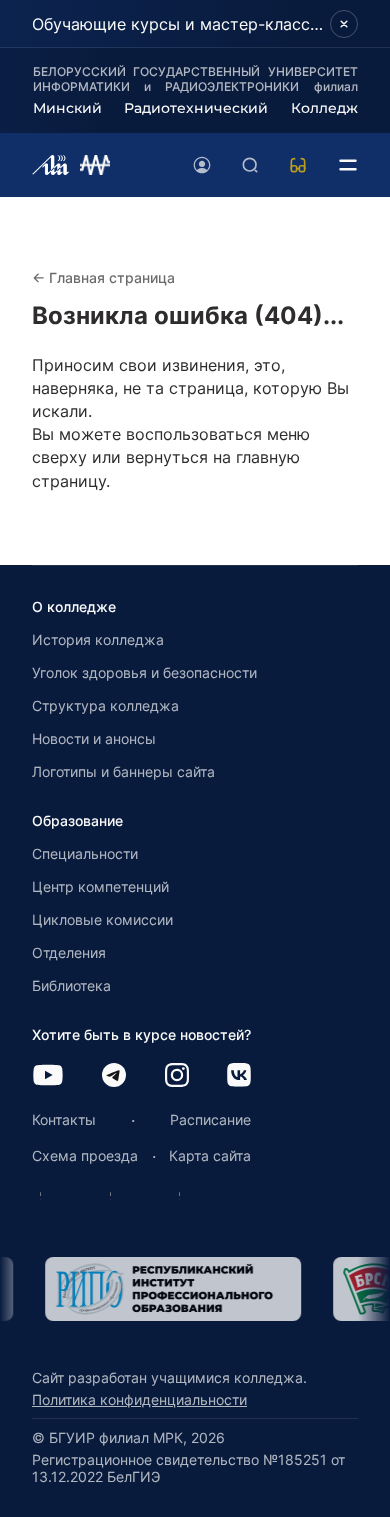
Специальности (85, 853)
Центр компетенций (100, 886)
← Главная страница (103, 277)
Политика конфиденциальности (139, 1399)
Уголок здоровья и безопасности (144, 672)
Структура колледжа (105, 705)
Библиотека (71, 985)
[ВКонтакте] (239, 1076)
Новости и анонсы (94, 738)
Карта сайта (210, 1155)
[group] (163, 1289)
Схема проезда (85, 1155)
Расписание (210, 1119)
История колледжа (98, 639)
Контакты (64, 1119)
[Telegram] (114, 1076)
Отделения (69, 952)
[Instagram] (177, 1076)
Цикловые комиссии (102, 919)
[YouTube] (48, 1076)
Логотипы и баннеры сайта (123, 771)
